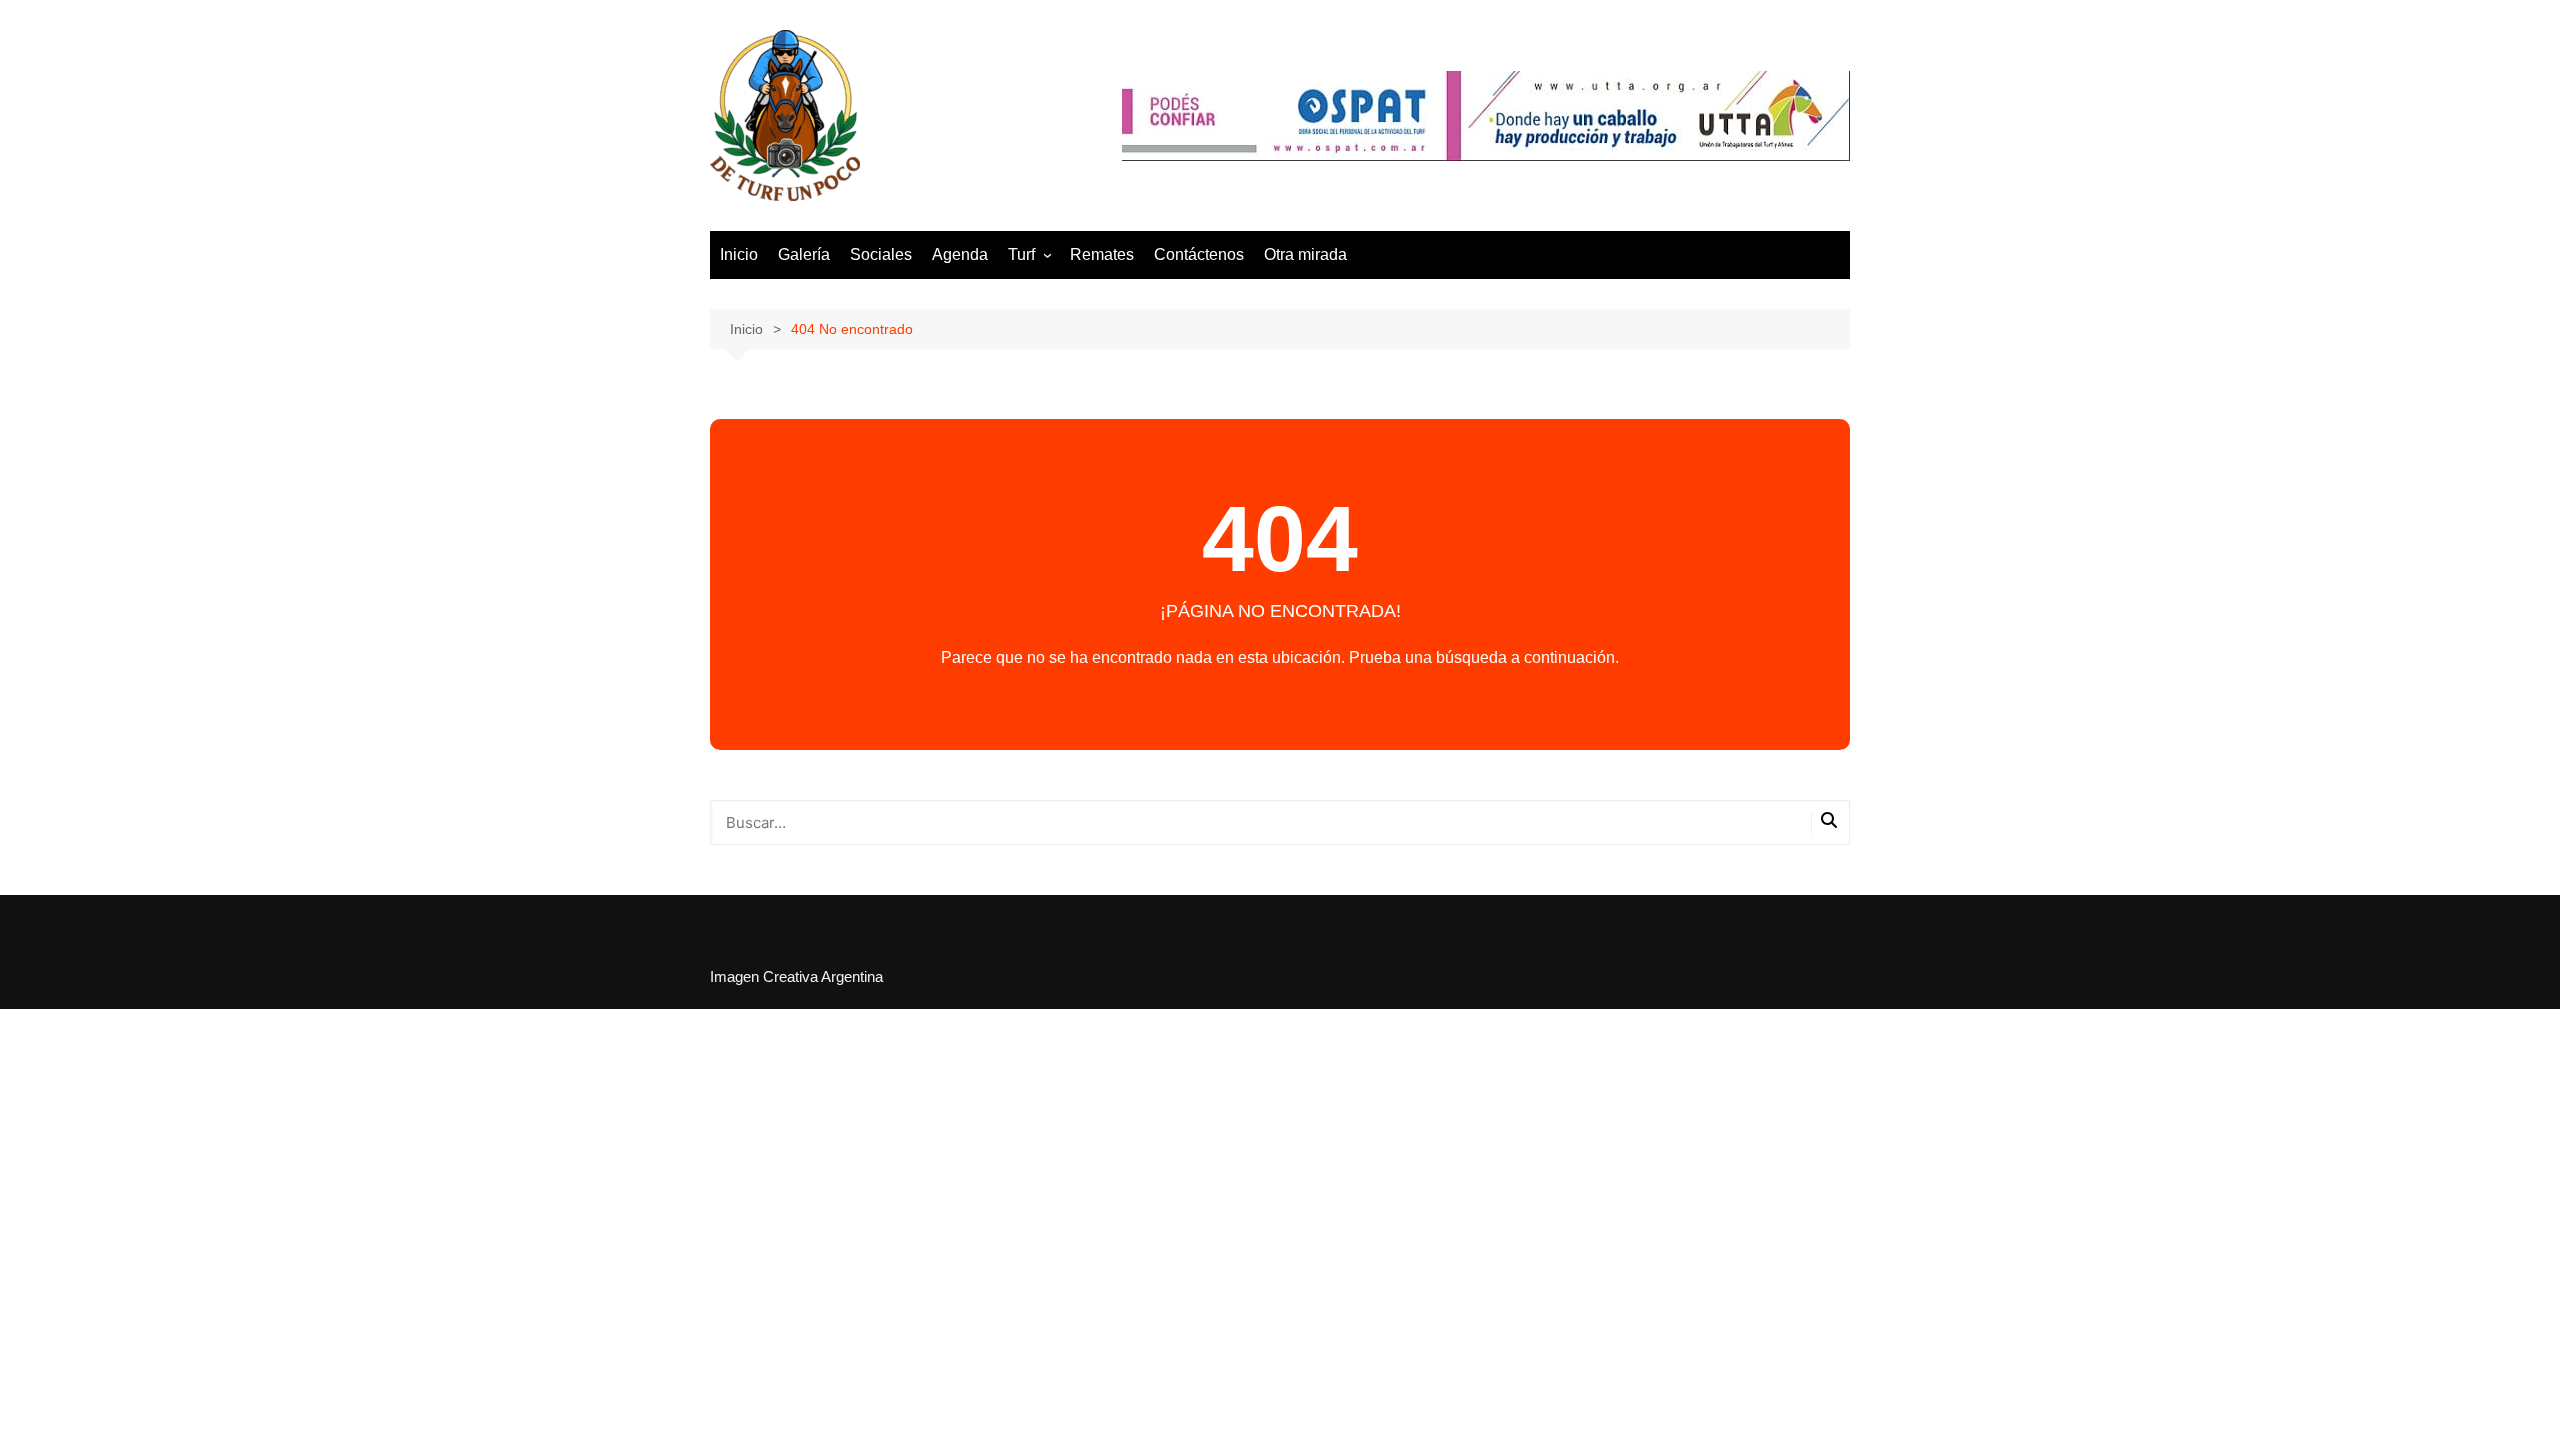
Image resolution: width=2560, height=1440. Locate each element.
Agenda (960, 254)
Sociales (881, 254)
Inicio (739, 254)
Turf (1021, 254)
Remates (1102, 254)
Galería (804, 254)
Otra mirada (1305, 254)
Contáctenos (1199, 254)
